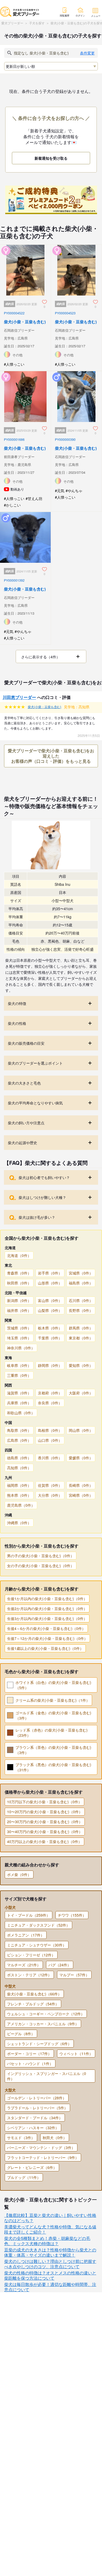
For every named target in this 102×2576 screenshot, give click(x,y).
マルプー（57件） (74, 1975)
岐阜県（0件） (19, 1365)
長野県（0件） (81, 1310)
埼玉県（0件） (19, 1338)
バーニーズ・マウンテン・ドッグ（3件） (41, 2147)
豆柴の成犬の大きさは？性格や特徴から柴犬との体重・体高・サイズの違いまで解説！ (50, 2252)
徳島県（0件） (19, 1458)
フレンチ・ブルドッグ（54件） (33, 2004)
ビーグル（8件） (21, 2034)
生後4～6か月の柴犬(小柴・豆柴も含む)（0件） (46, 1628)
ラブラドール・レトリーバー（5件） (37, 2108)
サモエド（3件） (21, 2138)
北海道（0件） (19, 1255)
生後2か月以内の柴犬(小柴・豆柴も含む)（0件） (47, 1609)
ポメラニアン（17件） (26, 1935)
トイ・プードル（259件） (29, 1915)
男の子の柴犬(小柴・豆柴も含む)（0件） (41, 1556)
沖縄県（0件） (19, 1523)
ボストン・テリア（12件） (29, 1975)
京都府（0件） (50, 1393)
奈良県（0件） (50, 1403)
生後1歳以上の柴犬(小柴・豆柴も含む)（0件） (45, 1648)
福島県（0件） (81, 1283)
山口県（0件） (50, 1440)
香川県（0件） (50, 1458)
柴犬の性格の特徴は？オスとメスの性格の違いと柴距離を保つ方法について (50, 2275)
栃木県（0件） (50, 1328)
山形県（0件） (50, 1283)
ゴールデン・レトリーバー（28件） (37, 2098)
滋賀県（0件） (19, 1393)
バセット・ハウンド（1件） (30, 2063)
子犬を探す (37, 23)
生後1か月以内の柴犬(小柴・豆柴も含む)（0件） (47, 1599)
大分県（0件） (50, 1495)
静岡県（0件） (50, 1365)
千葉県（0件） (50, 1338)
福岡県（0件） (19, 1485)
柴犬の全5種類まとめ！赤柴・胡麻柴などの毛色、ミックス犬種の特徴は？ (47, 2241)
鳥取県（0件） (19, 1430)
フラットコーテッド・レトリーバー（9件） (43, 2157)
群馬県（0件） (81, 1328)
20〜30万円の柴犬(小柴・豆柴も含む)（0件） (45, 1822)
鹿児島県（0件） (21, 1505)
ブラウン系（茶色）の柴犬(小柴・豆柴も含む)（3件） (53, 1750)
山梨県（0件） (50, 1310)
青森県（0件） (19, 1273)
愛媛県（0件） (81, 1458)
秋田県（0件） (19, 1283)
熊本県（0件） (19, 1495)
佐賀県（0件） (50, 1485)
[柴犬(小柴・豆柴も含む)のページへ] (25, 300)
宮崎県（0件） (81, 1495)
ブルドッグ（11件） (24, 2177)
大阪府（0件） (81, 1393)
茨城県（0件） (19, 1328)
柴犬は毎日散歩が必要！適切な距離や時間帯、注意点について (50, 2287)
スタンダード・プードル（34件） (35, 2118)
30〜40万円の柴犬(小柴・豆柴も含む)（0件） (45, 1832)
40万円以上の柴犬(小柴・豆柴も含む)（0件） (44, 1841)
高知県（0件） (19, 1468)
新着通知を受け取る (51, 158)
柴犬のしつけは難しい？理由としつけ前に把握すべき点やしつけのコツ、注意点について (50, 2264)
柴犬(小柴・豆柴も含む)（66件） (34, 1994)
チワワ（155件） (72, 1915)
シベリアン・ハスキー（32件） (33, 2128)
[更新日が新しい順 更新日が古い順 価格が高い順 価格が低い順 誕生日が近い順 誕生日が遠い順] (51, 66)
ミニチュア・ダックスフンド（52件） (38, 1925)
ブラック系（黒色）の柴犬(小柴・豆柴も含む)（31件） (53, 1767)
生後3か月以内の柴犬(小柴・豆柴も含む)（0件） (47, 1618)
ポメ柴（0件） (19, 1874)
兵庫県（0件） (19, 1403)
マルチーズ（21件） (24, 1965)
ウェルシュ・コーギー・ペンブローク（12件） (46, 2014)
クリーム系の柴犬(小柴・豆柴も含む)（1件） (53, 1700)
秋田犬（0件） (55, 2138)
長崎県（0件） (81, 1485)
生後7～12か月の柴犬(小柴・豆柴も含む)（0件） (47, 1638)
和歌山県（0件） (21, 1413)
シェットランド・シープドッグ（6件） (39, 2044)
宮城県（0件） (81, 1273)
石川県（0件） (81, 1300)
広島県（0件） (19, 1440)
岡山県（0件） (81, 1430)
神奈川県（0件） (21, 1348)
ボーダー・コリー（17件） (29, 2054)
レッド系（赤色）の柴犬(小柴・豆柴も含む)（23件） (52, 1733)
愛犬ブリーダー (12, 23)
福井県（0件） (19, 1310)
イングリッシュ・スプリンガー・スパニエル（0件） (47, 2076)
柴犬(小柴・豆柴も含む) (44, 707)
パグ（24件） (60, 1965)
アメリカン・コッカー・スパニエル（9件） (43, 2024)
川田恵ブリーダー (19, 697)
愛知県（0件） (81, 1365)
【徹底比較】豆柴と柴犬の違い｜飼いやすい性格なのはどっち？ (50, 2218)
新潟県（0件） (19, 1300)
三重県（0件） (19, 1375)
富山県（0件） (50, 1300)
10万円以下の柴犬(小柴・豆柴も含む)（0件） (44, 1802)
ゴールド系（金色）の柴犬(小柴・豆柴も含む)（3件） (53, 1715)
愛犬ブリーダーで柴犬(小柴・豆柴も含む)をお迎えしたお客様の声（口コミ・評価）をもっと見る (51, 756)
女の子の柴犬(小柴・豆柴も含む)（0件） (41, 1566)
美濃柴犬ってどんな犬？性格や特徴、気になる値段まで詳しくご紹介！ (50, 2229)
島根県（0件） (50, 1430)
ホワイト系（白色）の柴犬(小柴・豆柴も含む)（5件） (53, 1685)
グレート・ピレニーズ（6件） (32, 2167)
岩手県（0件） (50, 1273)
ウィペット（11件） (76, 2054)
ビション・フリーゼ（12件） (31, 1955)
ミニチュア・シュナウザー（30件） (37, 1945)
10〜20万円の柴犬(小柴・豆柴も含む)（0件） (45, 1812)
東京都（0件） (81, 1338)
